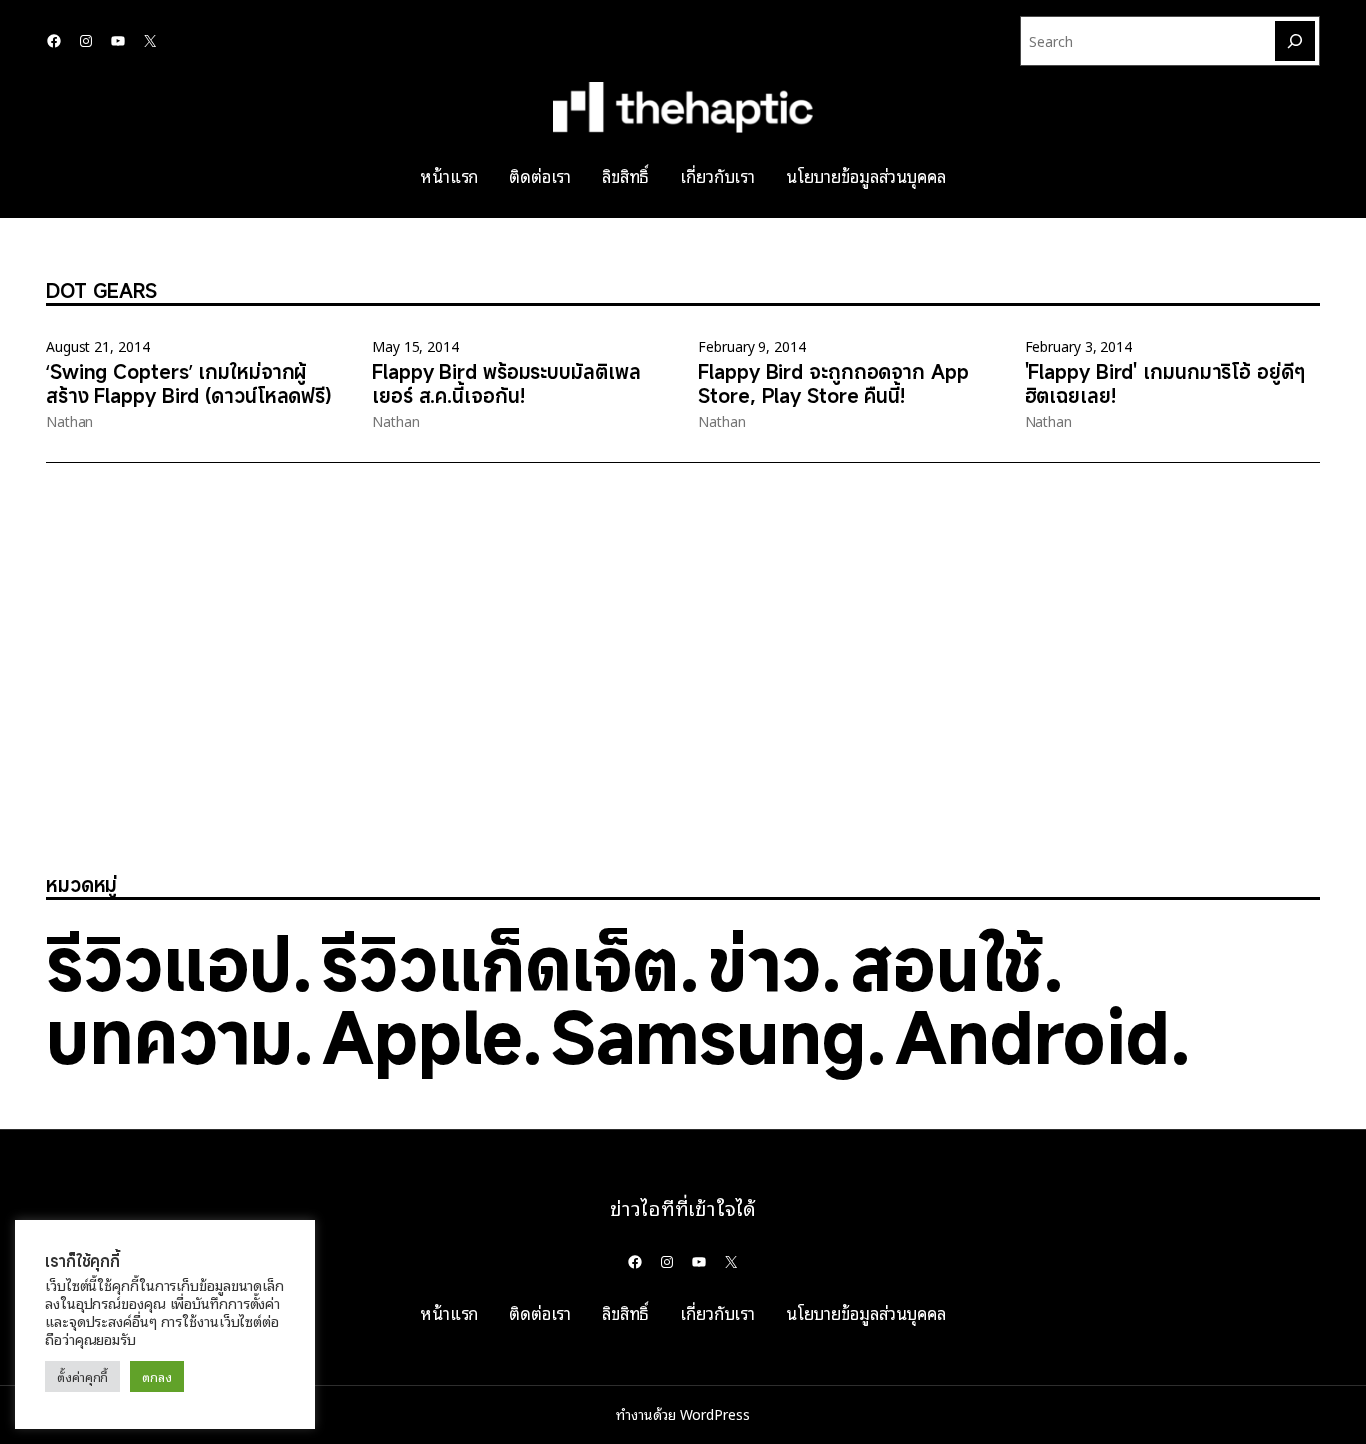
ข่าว (764, 963)
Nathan (69, 421)
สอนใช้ (947, 963)
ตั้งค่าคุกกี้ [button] (82, 1376)
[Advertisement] (600, 672)
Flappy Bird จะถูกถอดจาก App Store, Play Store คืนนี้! (833, 384)
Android (1032, 1036)
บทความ (169, 1036)
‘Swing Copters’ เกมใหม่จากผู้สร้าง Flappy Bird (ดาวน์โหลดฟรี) (189, 384)
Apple (422, 1036)
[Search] (1295, 41)
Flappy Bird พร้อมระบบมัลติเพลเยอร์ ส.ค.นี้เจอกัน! (506, 384)
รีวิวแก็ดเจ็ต (500, 963)
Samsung (708, 1036)
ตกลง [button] (157, 1376)
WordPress (715, 1414)
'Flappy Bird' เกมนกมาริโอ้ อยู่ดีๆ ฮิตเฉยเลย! (1165, 384)
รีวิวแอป (169, 963)
